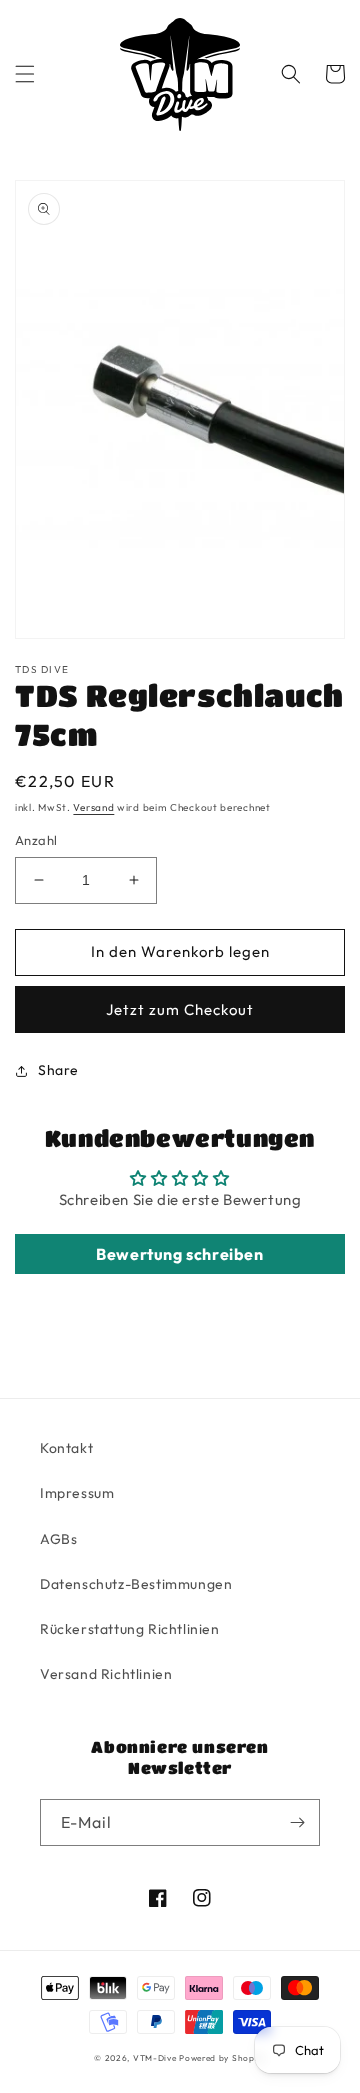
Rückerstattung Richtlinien (130, 1629)
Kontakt (66, 1448)
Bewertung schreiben (179, 1254)
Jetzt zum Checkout (180, 1009)
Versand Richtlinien (106, 1674)
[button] (25, 74)
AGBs (58, 1539)
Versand (93, 807)
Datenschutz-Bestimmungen (136, 1584)
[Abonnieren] (297, 1822)
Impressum (77, 1493)
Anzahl (36, 840)
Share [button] (58, 1070)
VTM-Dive (155, 2058)
